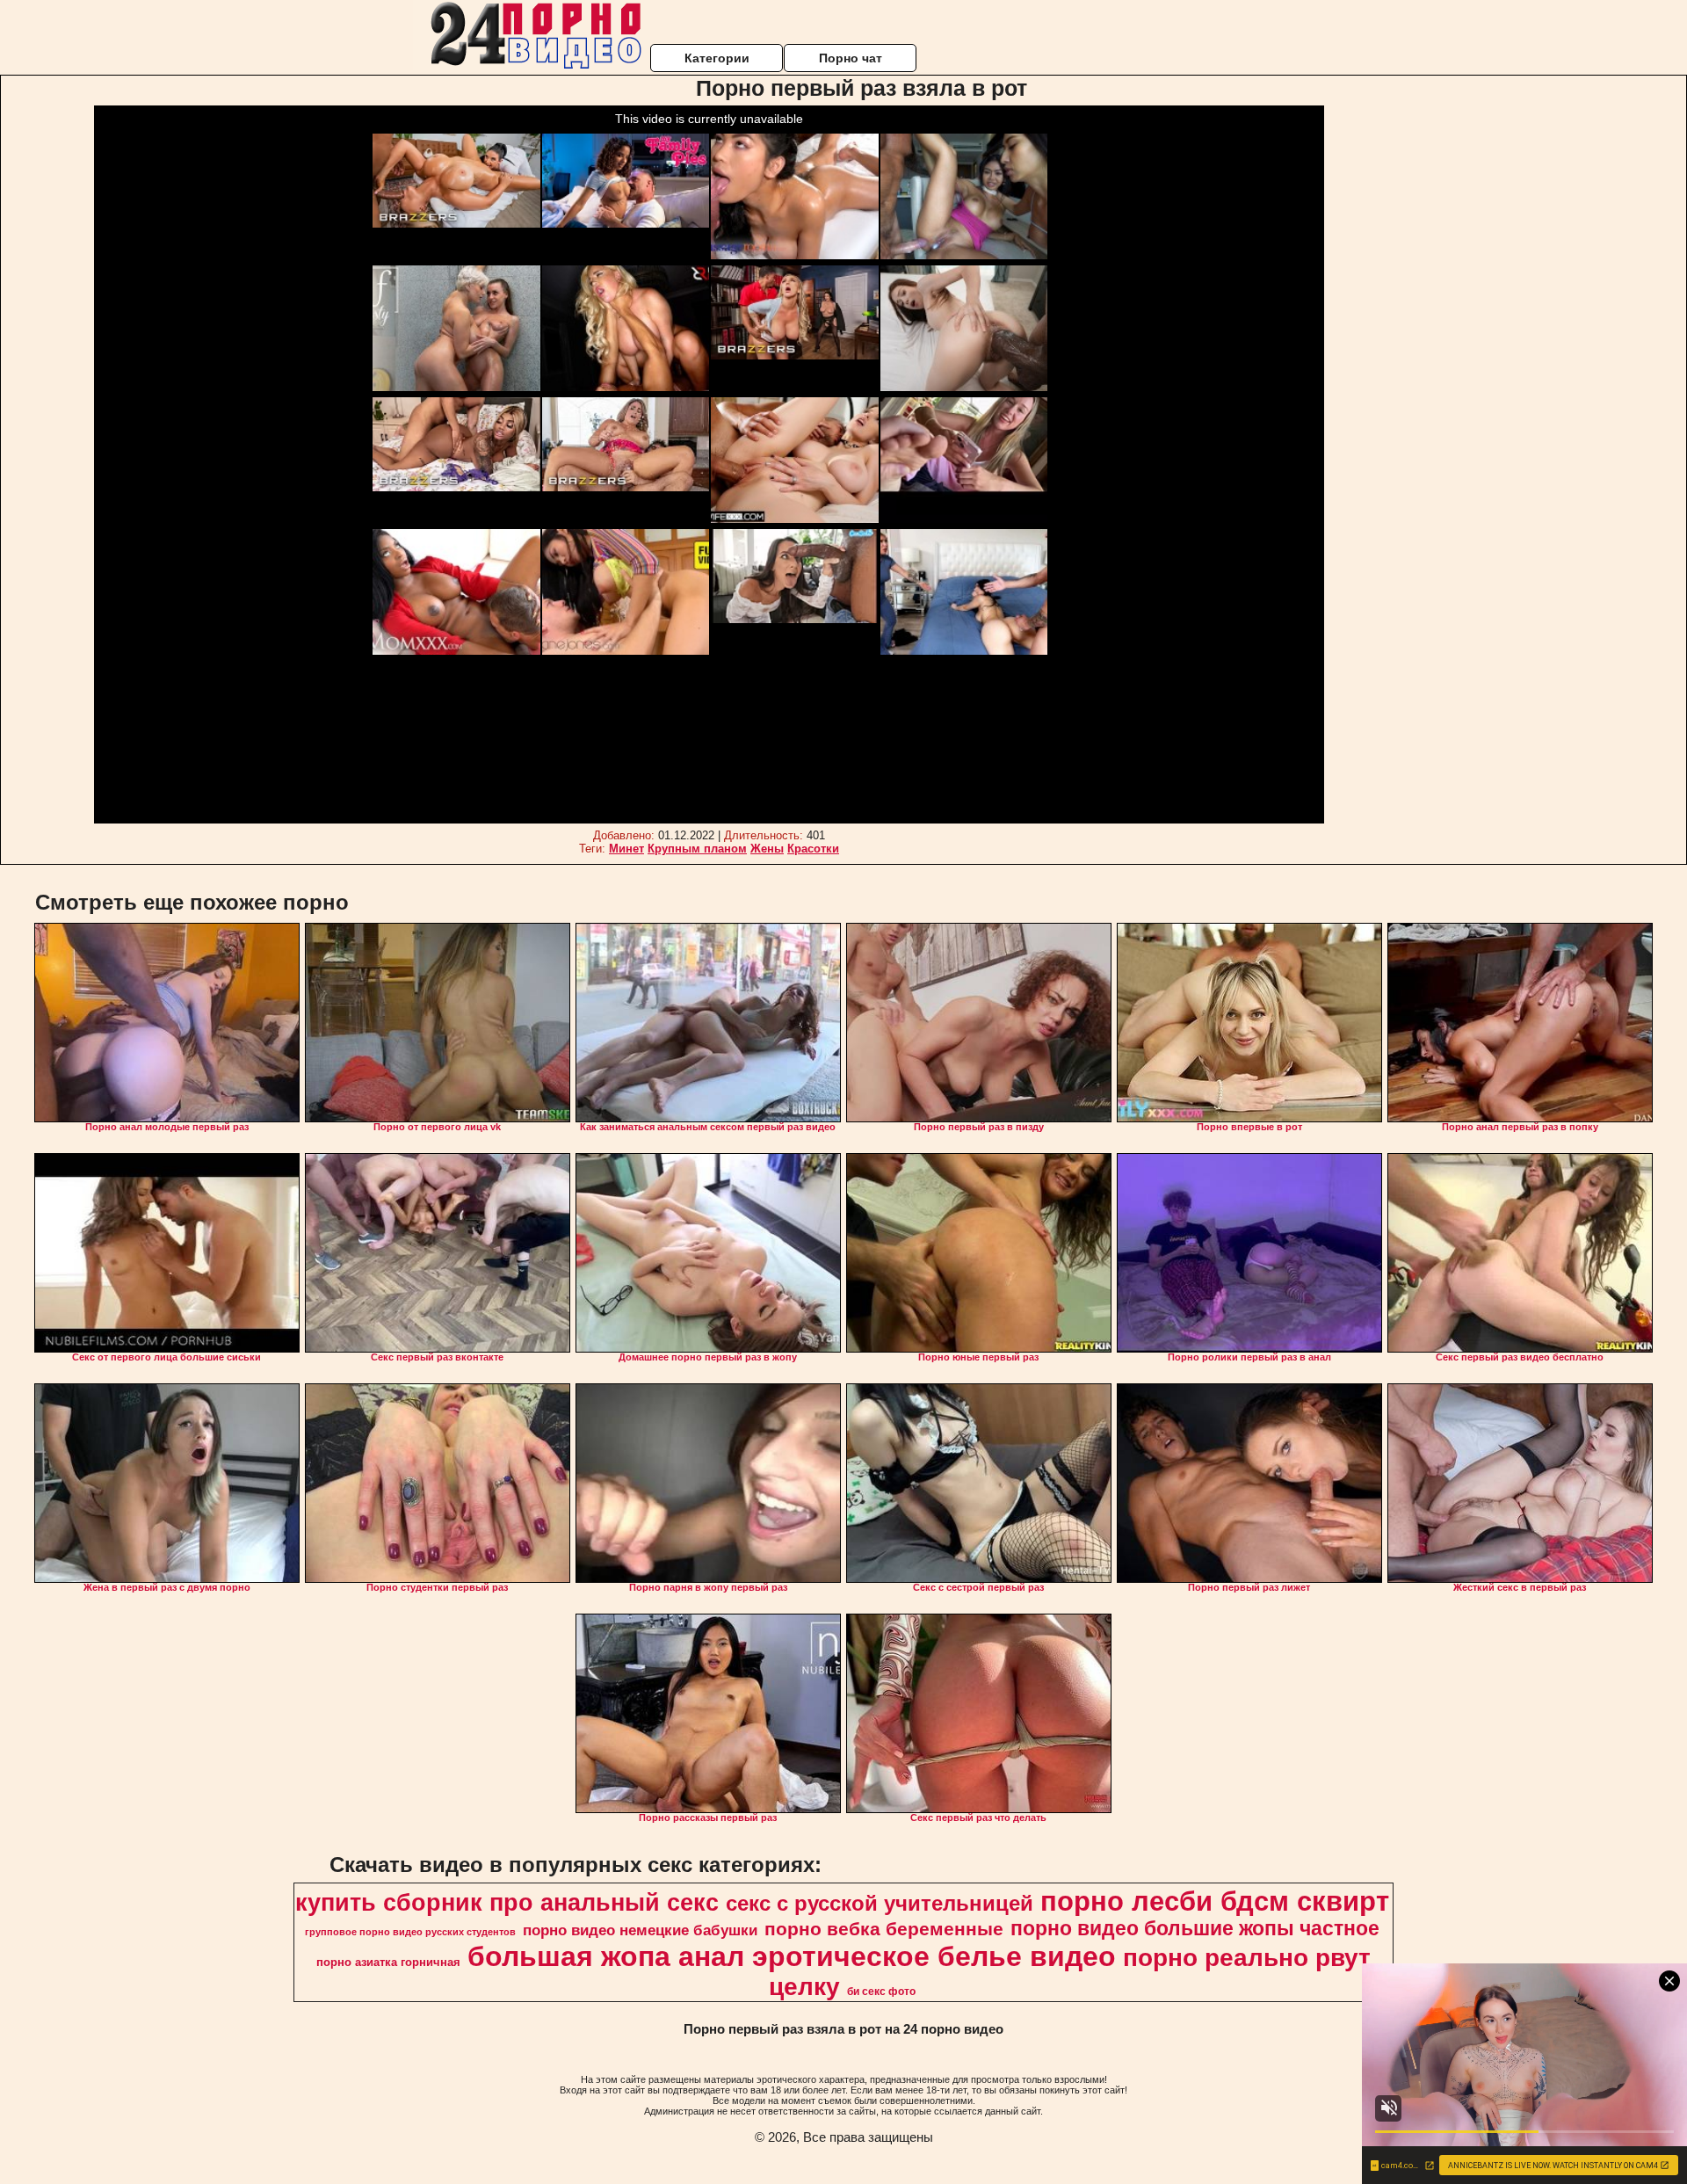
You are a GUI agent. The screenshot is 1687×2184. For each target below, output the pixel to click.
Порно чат (851, 58)
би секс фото (881, 1992)
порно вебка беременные (884, 1929)
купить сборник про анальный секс (507, 1903)
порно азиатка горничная (388, 1962)
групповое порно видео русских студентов (410, 1932)
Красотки (813, 849)
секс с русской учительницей (880, 1903)
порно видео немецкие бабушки (640, 1930)
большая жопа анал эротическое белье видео (792, 1956)
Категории (717, 58)
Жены (767, 849)
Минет (626, 849)
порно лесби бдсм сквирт (1215, 1901)
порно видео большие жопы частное (1195, 1928)
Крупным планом (697, 849)
